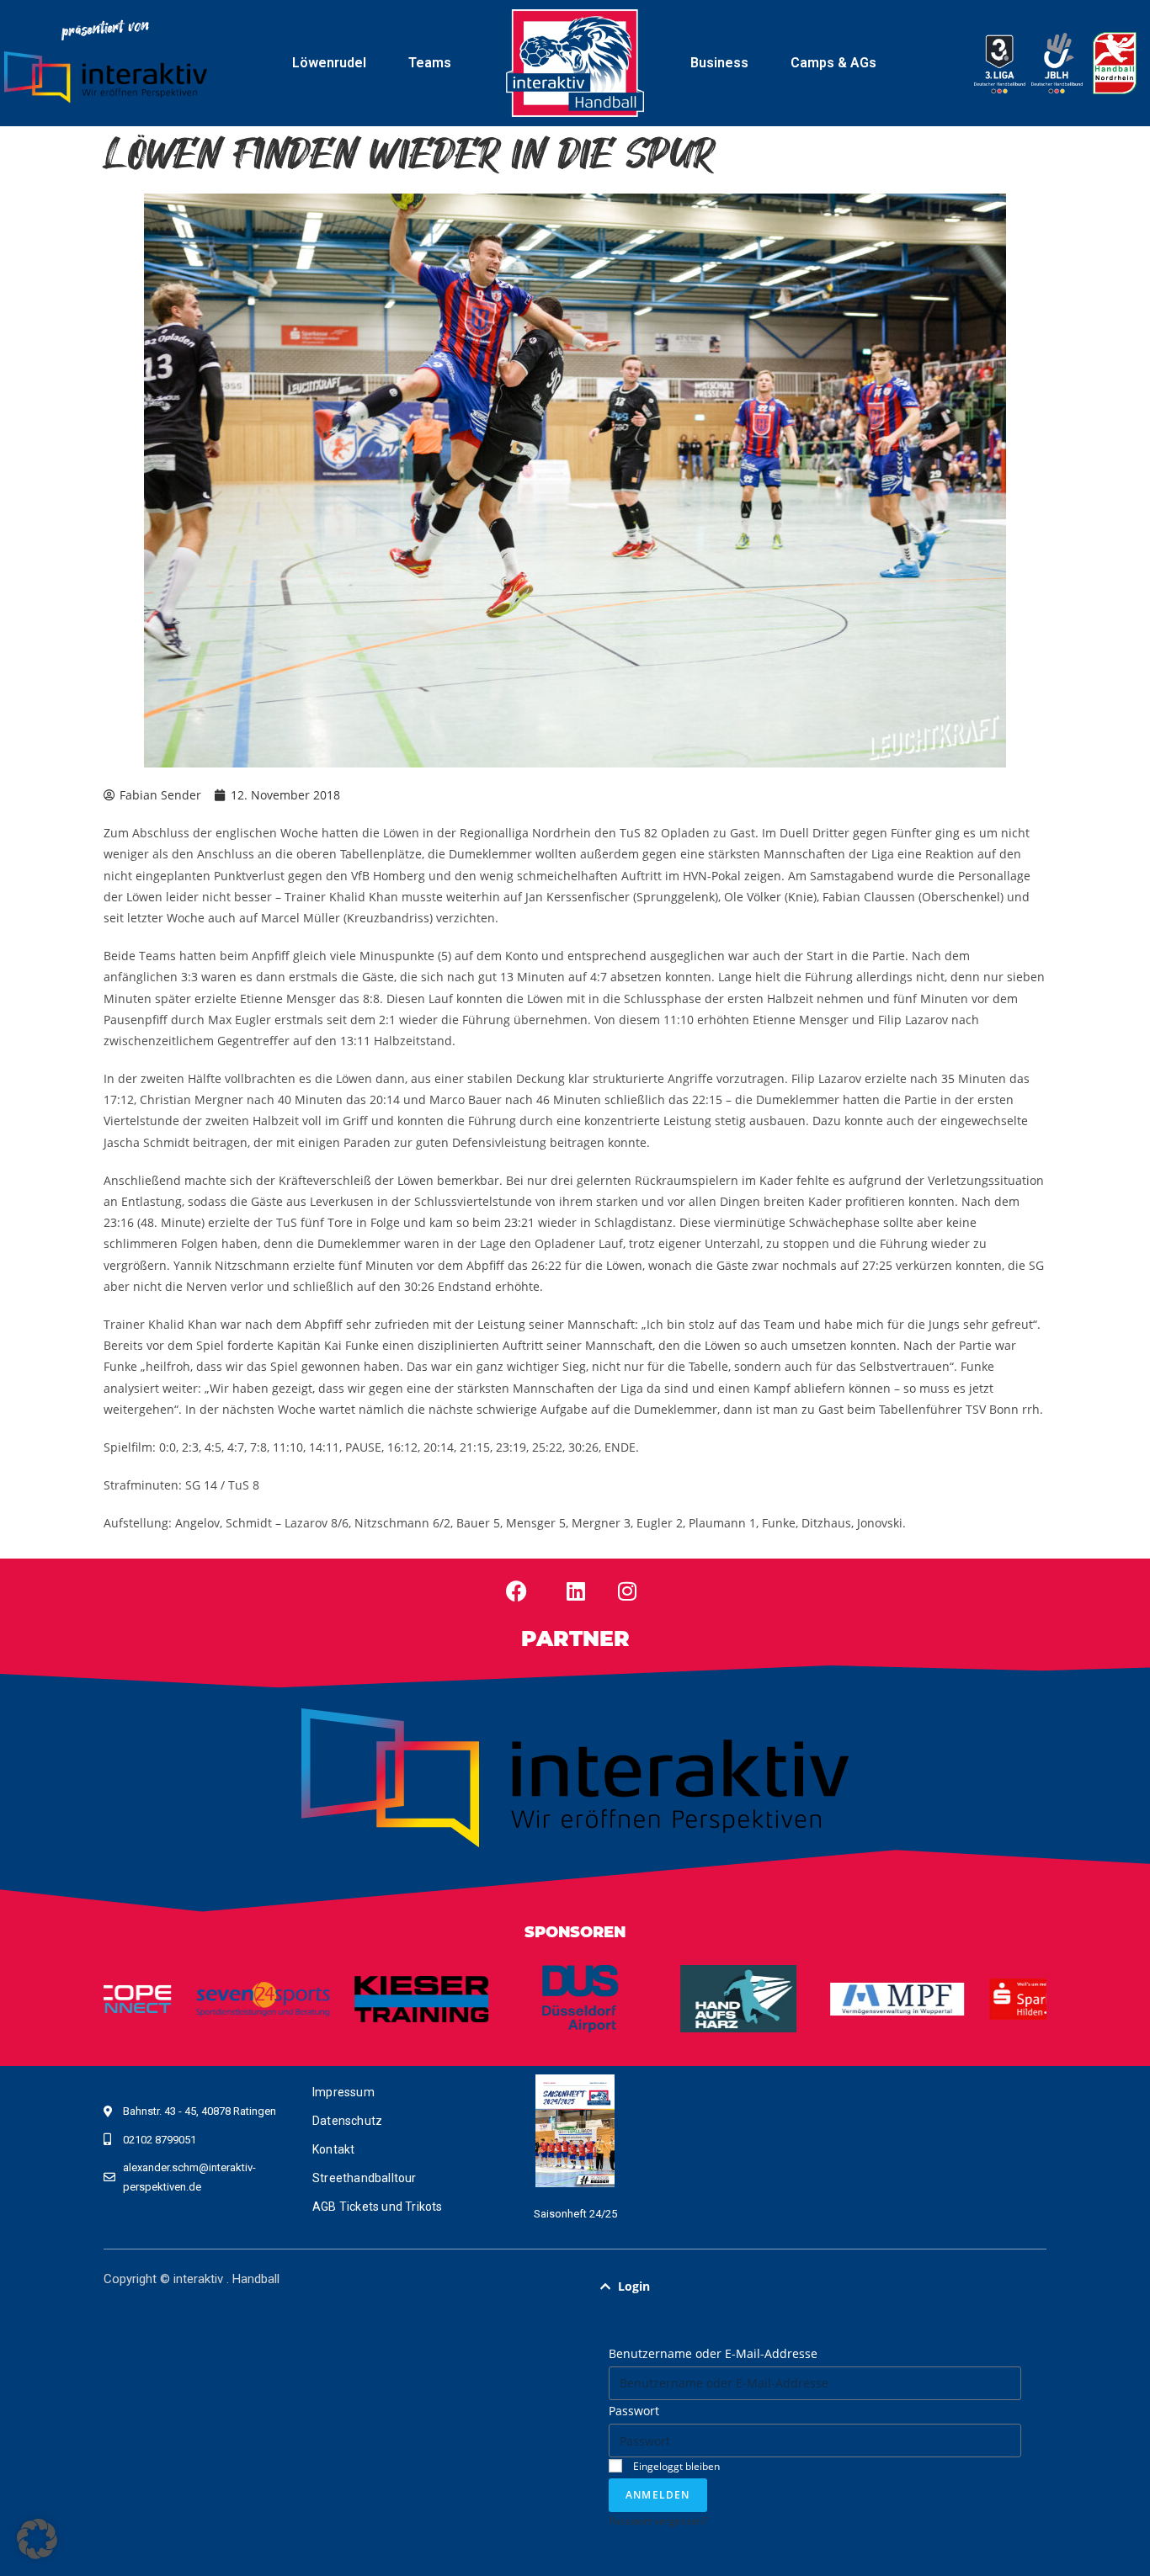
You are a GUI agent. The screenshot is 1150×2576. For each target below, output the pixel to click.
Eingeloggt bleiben (675, 2466)
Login (634, 2286)
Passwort (634, 2411)
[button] (815, 2287)
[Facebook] (517, 1591)
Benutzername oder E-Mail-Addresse (713, 2353)
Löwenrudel (329, 63)
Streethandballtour (365, 2178)
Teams (430, 63)
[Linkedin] (576, 1591)
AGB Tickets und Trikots (378, 2207)
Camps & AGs (833, 63)
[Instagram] (627, 1591)
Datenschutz (347, 2121)
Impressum (343, 2092)
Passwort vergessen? (658, 2520)
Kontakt (333, 2149)
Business (719, 63)
